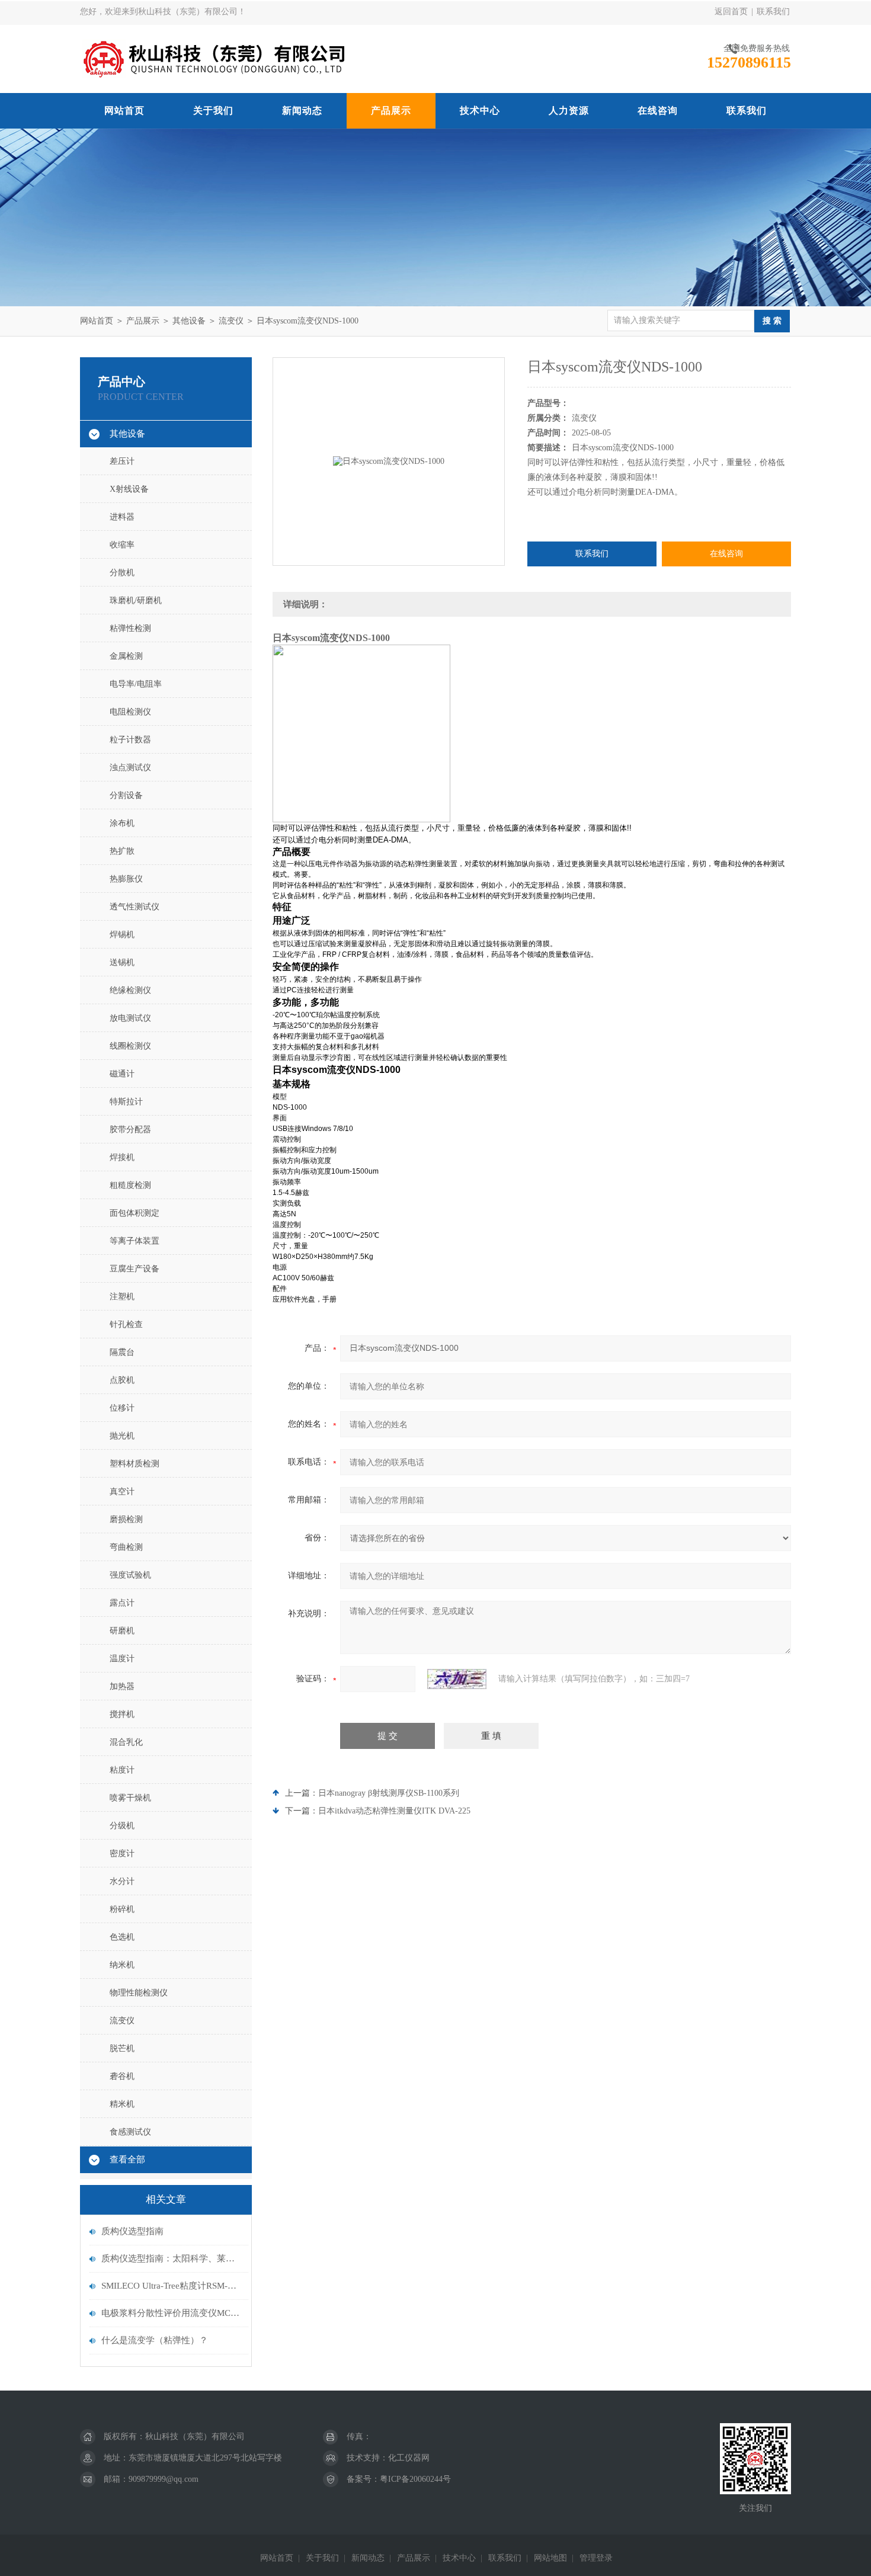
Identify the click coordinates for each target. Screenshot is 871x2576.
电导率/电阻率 (136, 684)
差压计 (122, 461)
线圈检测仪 (130, 1046)
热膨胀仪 (126, 879)
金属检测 (126, 656)
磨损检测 (126, 1519)
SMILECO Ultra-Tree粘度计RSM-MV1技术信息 (172, 2286)
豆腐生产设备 (135, 1269)
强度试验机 (130, 1575)
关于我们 (213, 110)
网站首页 (124, 110)
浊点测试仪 (130, 768)
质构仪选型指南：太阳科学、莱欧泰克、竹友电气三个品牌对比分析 (172, 2258)
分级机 (122, 1826)
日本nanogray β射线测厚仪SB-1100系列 (389, 1793)
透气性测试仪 (135, 907)
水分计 (122, 1881)
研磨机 (122, 1631)
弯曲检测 (126, 1547)
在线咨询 (658, 110)
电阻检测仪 (130, 712)
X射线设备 (129, 489)
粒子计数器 (130, 740)
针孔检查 (126, 1324)
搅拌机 (122, 1714)
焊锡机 (122, 935)
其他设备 (189, 321)
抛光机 (122, 1436)
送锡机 (122, 962)
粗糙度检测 (130, 1185)
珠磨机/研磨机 (136, 600)
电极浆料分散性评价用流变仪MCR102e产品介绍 (172, 2313)
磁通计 (122, 1074)
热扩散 (122, 851)
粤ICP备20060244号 (415, 2479)
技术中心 (480, 110)
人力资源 (569, 110)
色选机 (122, 1937)
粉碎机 (122, 1909)
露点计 (122, 1603)
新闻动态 (302, 110)
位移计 (122, 1408)
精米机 (122, 2104)
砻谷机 (122, 2076)
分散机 (122, 573)
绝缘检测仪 (130, 990)
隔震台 (122, 1352)
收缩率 (122, 545)
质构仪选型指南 (132, 2231)
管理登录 (596, 2558)
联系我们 (773, 12)
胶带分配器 (130, 1130)
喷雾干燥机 (130, 1798)
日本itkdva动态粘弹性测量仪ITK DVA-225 (394, 1811)
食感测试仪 (130, 2132)
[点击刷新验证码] (457, 1679)
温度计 (122, 1659)
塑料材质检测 (135, 1464)
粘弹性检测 (130, 628)
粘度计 (122, 1770)
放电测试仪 (130, 1018)
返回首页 (731, 12)
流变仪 (231, 321)
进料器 (122, 517)
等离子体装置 (135, 1241)
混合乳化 (126, 1742)
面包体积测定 (135, 1213)
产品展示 (391, 110)
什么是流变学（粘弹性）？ (155, 2340)
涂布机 (122, 823)
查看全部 (127, 2160)
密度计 (122, 1853)
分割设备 (126, 795)
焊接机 (122, 1157)
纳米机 (122, 1965)
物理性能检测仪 (139, 1993)
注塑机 (122, 1297)
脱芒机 (122, 2048)
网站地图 (550, 2558)
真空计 (122, 1492)
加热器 (122, 1686)
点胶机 (122, 1380)
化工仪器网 (409, 2458)
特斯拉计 (126, 1102)
